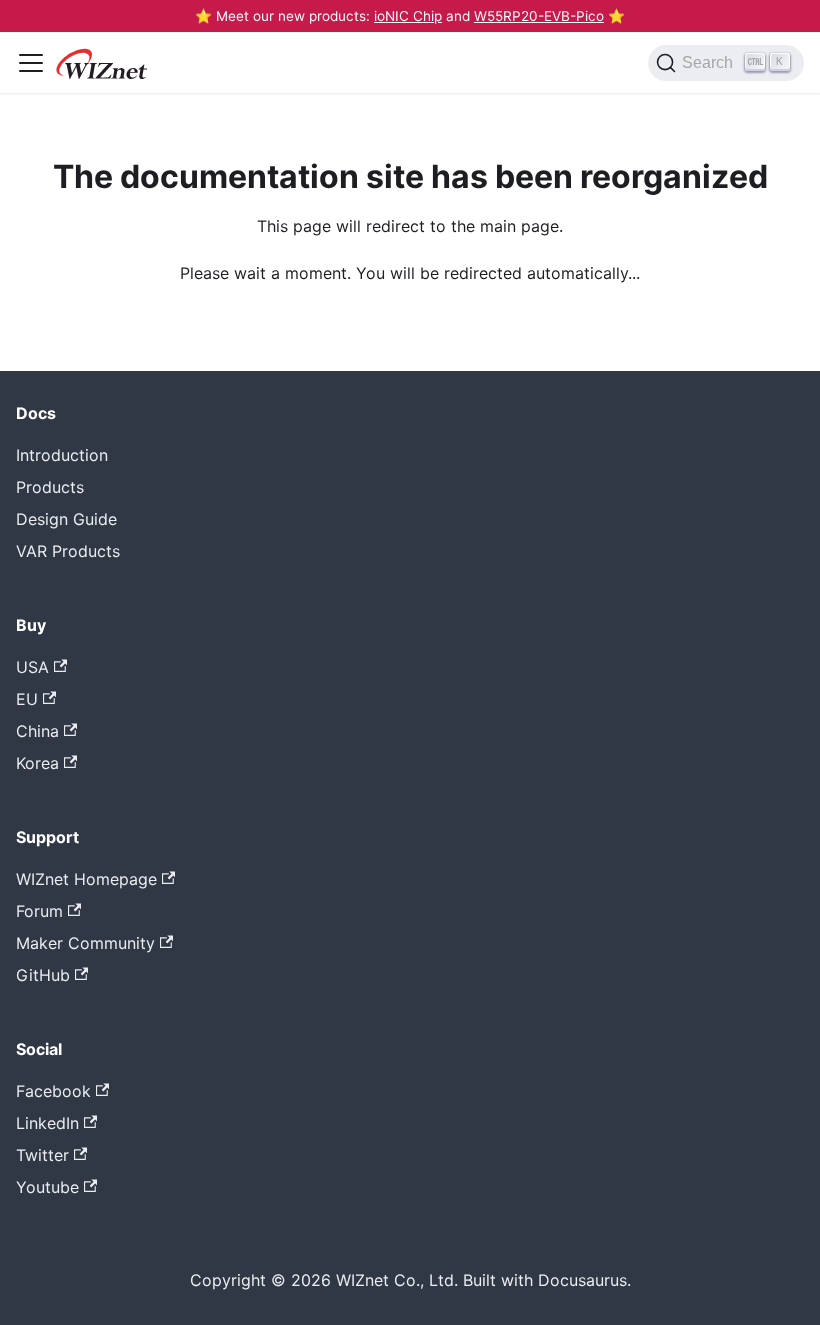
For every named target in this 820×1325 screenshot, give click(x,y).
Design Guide (66, 519)
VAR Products (68, 551)
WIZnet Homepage (86, 879)
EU (27, 699)
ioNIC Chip (408, 16)
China (37, 731)
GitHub (43, 975)
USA (32, 667)
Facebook (53, 1091)
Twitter (42, 1155)
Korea (37, 763)
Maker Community (85, 943)
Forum (39, 911)
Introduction (62, 455)
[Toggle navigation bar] (31, 63)
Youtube (47, 1187)
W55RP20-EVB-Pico (539, 16)
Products (50, 487)
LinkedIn (47, 1123)
